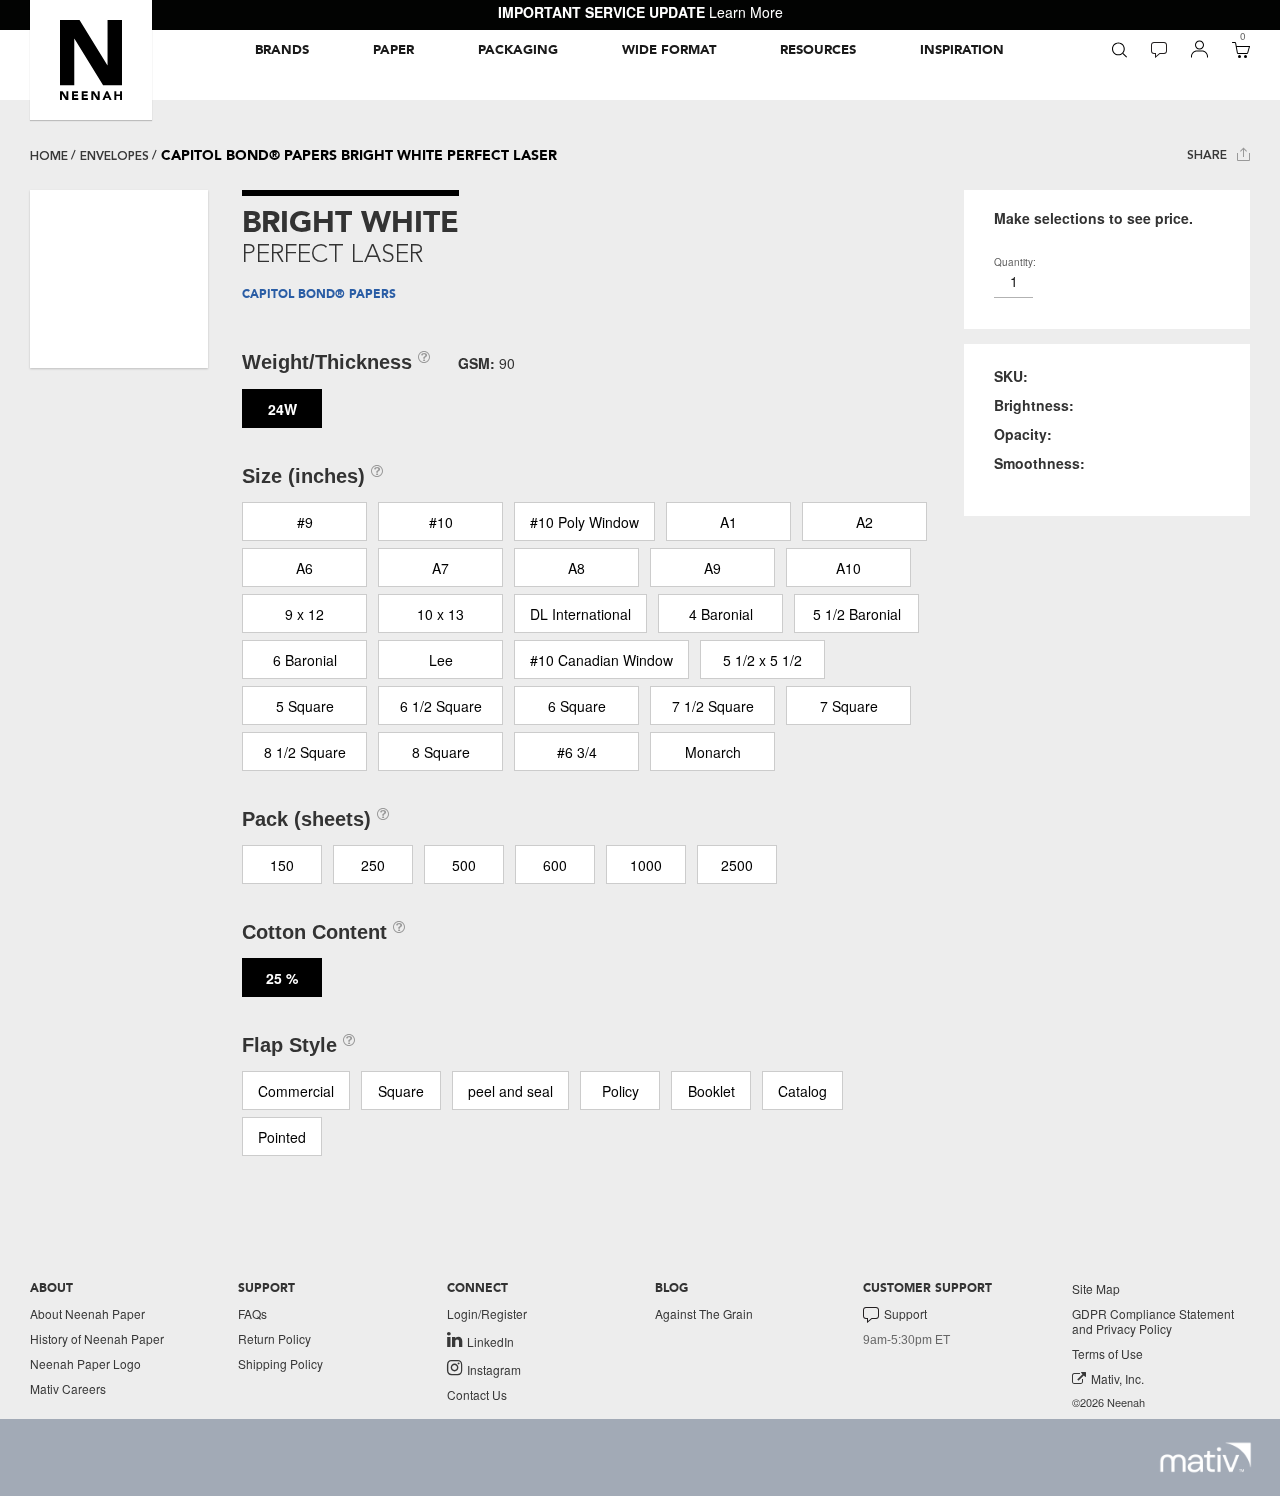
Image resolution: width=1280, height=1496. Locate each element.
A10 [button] (848, 568)
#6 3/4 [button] (577, 752)
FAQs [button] (252, 1313)
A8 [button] (576, 568)
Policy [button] (620, 1091)
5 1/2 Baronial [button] (857, 614)
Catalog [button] (802, 1091)
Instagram (494, 1369)
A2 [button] (864, 522)
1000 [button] (646, 865)
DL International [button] (580, 614)
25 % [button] (282, 978)
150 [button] (282, 865)
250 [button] (373, 865)
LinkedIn (490, 1341)
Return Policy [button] (274, 1338)
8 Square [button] (441, 752)
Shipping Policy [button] (280, 1363)
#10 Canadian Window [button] (601, 660)
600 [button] (555, 865)
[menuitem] (282, 50)
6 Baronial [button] (305, 660)
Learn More (746, 12)
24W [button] (282, 409)
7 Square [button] (849, 706)
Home (49, 156)
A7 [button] (440, 568)
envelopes (114, 156)
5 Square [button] (305, 706)
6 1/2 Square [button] (441, 706)
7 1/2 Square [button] (713, 706)
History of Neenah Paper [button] (97, 1338)
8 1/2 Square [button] (305, 752)
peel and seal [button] (510, 1091)
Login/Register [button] (487, 1313)
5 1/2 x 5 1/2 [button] (762, 660)
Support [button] (905, 1314)
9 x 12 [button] (304, 614)
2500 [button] (737, 865)
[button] (91, 60)
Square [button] (401, 1091)
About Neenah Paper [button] (87, 1313)
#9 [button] (305, 522)
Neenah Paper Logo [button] (85, 1363)
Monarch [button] (713, 752)
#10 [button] (441, 522)
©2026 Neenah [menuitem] (1108, 1402)
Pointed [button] (282, 1137)
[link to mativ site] (1205, 1457)
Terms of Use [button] (1107, 1353)
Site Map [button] (1096, 1288)
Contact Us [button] (477, 1394)
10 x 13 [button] (440, 614)
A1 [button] (728, 522)
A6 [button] (304, 568)
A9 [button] (712, 568)
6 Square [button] (577, 706)
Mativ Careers (68, 1388)
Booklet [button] (711, 1091)
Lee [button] (441, 660)
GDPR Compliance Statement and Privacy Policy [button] (1153, 1321)
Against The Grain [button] (704, 1313)
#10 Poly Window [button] (584, 522)
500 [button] (464, 865)
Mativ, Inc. (1117, 1378)
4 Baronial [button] (721, 614)
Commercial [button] (296, 1091)
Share (1209, 155)
